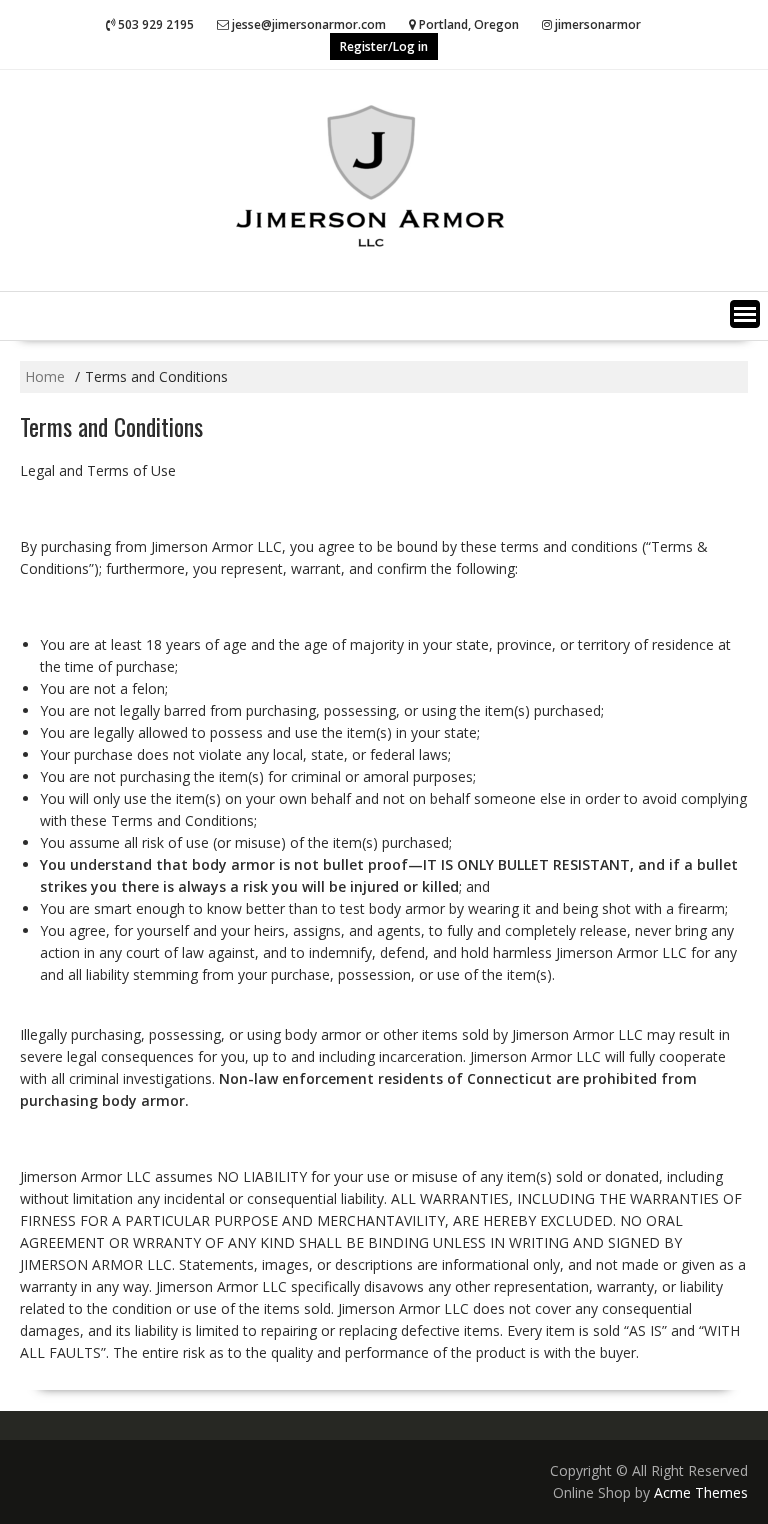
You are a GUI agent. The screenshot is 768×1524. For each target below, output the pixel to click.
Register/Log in (384, 46)
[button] (745, 314)
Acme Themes (701, 1492)
